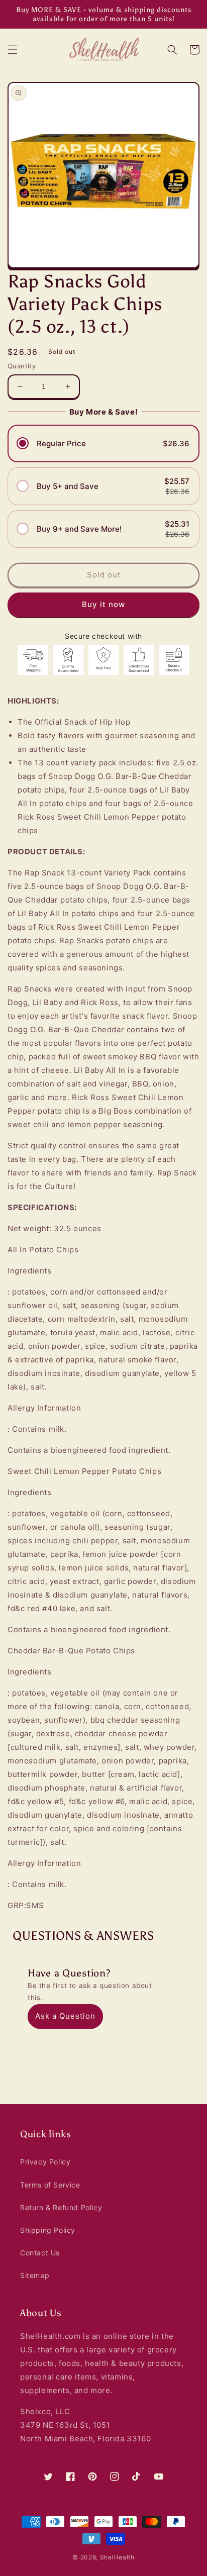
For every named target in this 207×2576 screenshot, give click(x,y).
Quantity (22, 366)
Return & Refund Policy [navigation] (61, 2207)
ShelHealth (117, 2557)
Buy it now (103, 604)
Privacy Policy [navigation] (45, 2162)
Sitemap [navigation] (35, 2275)
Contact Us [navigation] (40, 2253)
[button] (13, 50)
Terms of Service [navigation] (50, 2185)
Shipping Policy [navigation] (48, 2230)
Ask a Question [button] (65, 2016)
